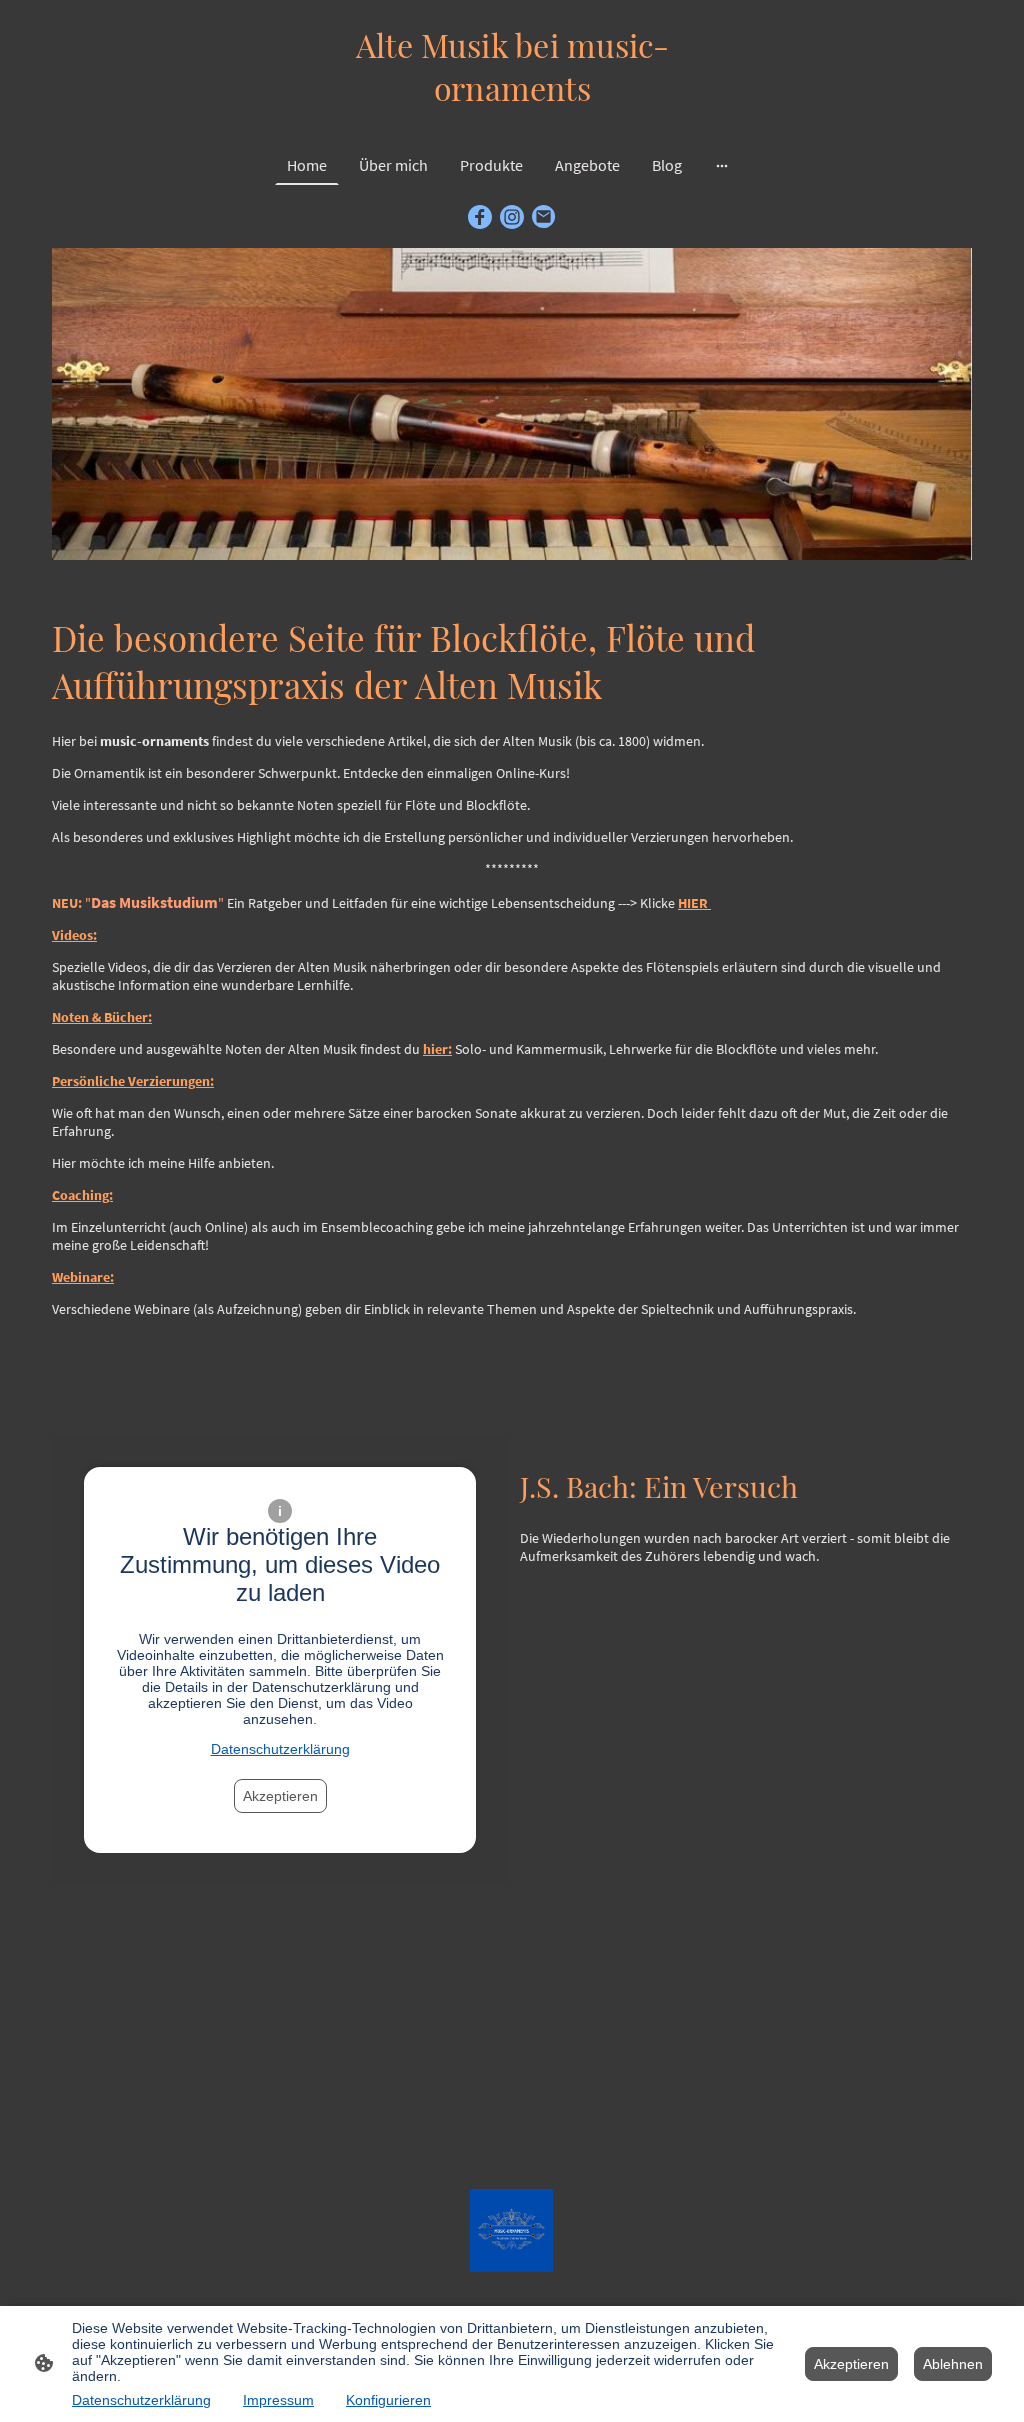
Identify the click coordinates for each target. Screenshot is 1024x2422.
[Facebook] (480, 217)
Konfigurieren (388, 2400)
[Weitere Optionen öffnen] (722, 165)
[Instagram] (512, 217)
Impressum (278, 2400)
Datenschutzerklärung (280, 1749)
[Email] (544, 217)
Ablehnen (953, 2364)
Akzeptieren (280, 1796)
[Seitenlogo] (512, 119)
